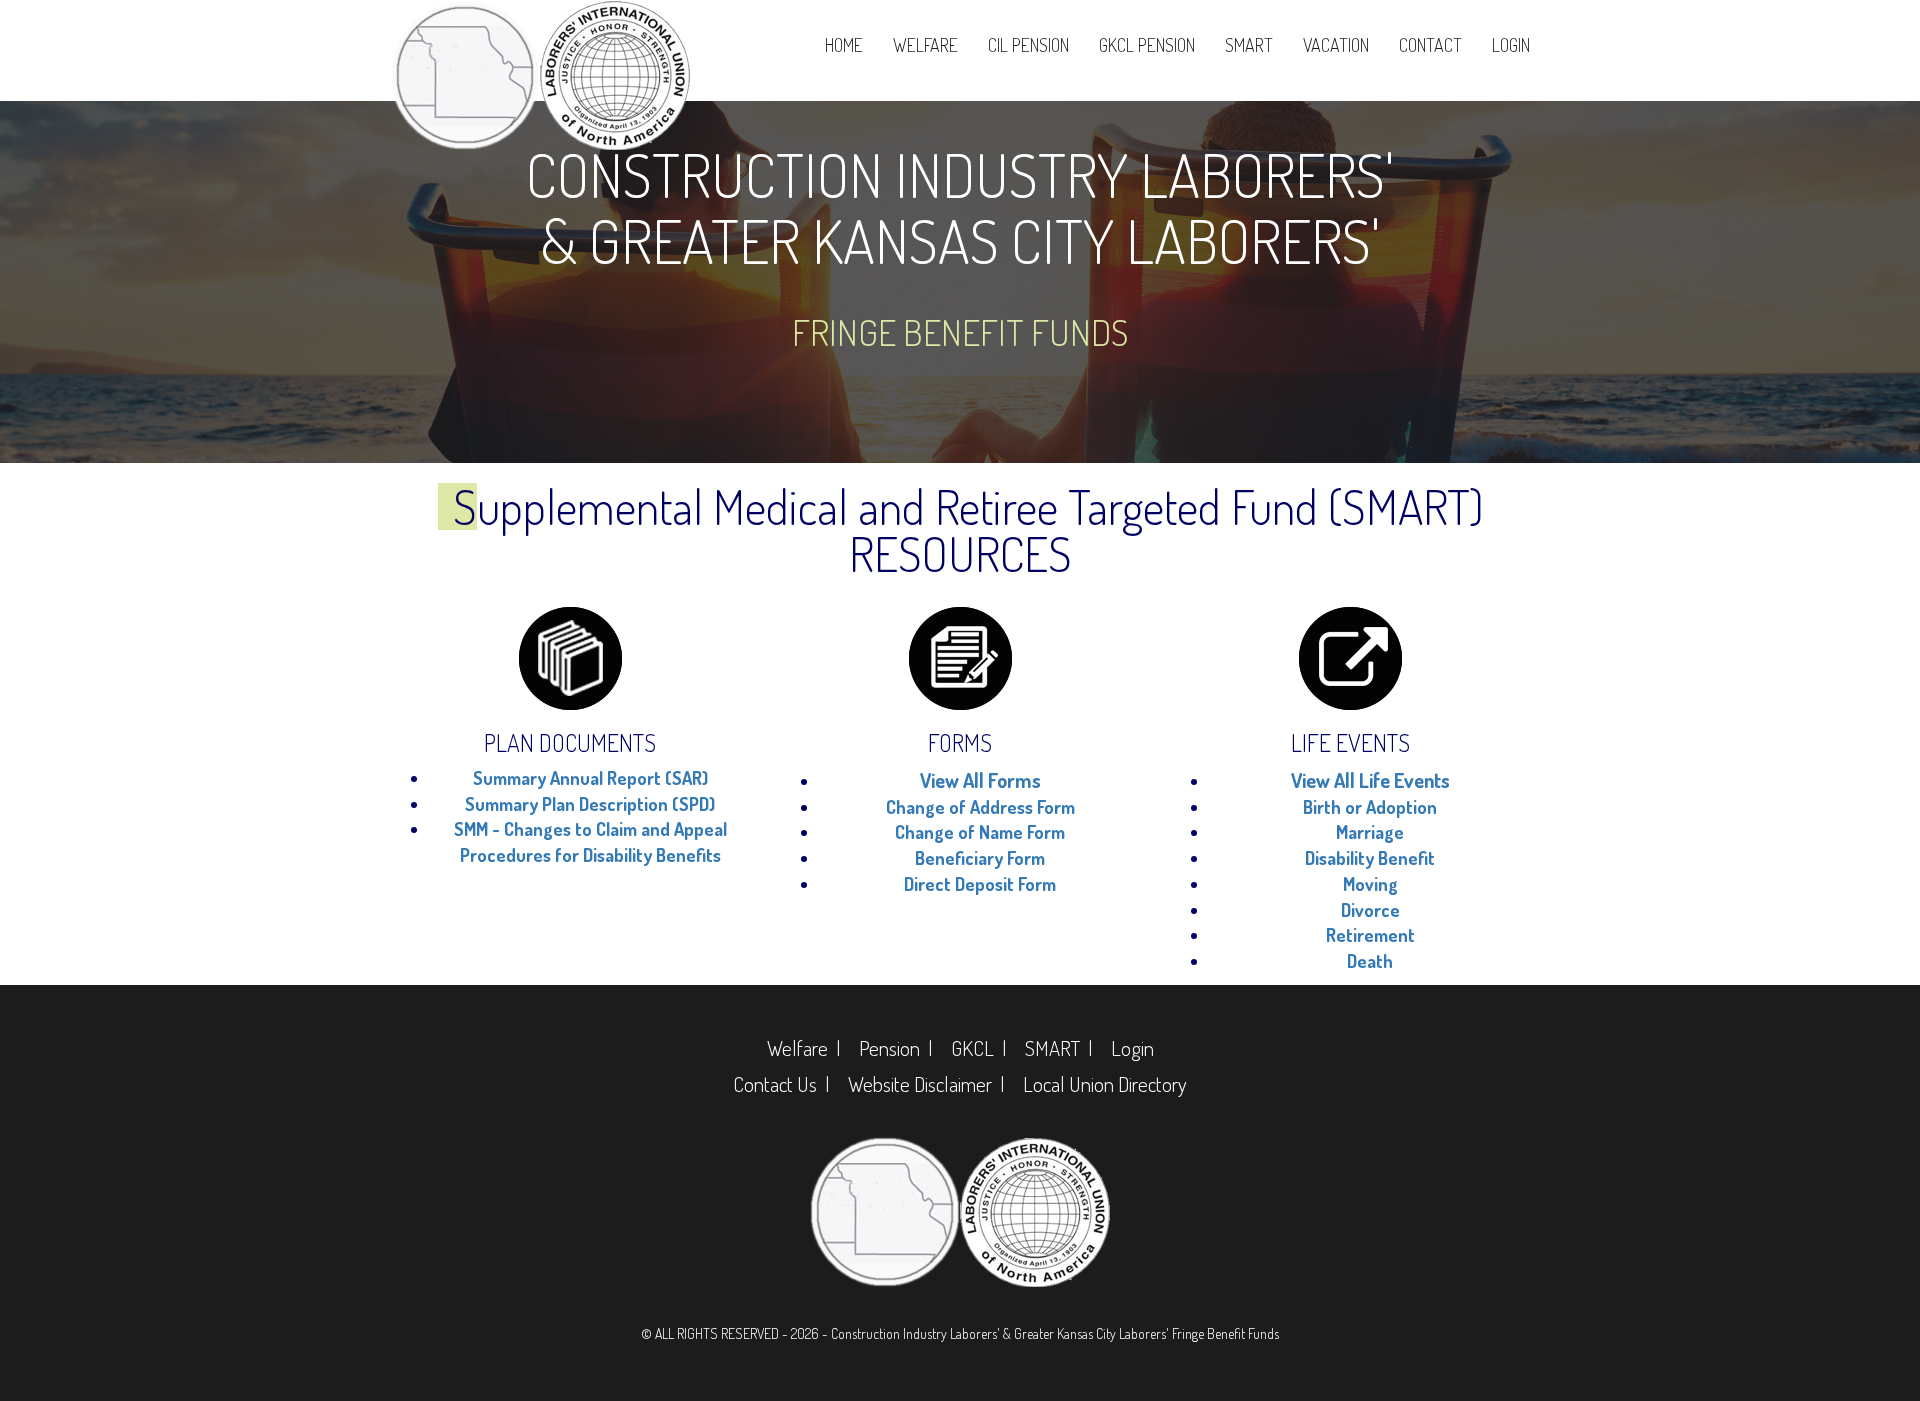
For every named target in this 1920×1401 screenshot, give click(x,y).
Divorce (1370, 910)
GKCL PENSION (1147, 45)
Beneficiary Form (980, 858)
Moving (1370, 884)
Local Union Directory (1105, 1083)
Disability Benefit (1370, 858)
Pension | (895, 1047)
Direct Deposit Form (980, 884)
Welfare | (803, 1047)
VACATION (1336, 45)
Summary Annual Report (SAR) (590, 778)
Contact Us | (781, 1083)
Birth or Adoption (1370, 807)
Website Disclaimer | (926, 1083)
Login (1132, 1047)
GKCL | (978, 1047)
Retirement (1370, 935)
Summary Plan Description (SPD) (590, 804)
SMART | (1058, 1047)
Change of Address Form (980, 807)
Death (1370, 961)
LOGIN (1511, 45)
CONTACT (1430, 45)
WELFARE (925, 45)
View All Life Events (1370, 780)
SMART (1249, 45)
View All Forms (980, 780)
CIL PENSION (1028, 45)
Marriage (1370, 832)
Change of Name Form (980, 832)
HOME (844, 45)
